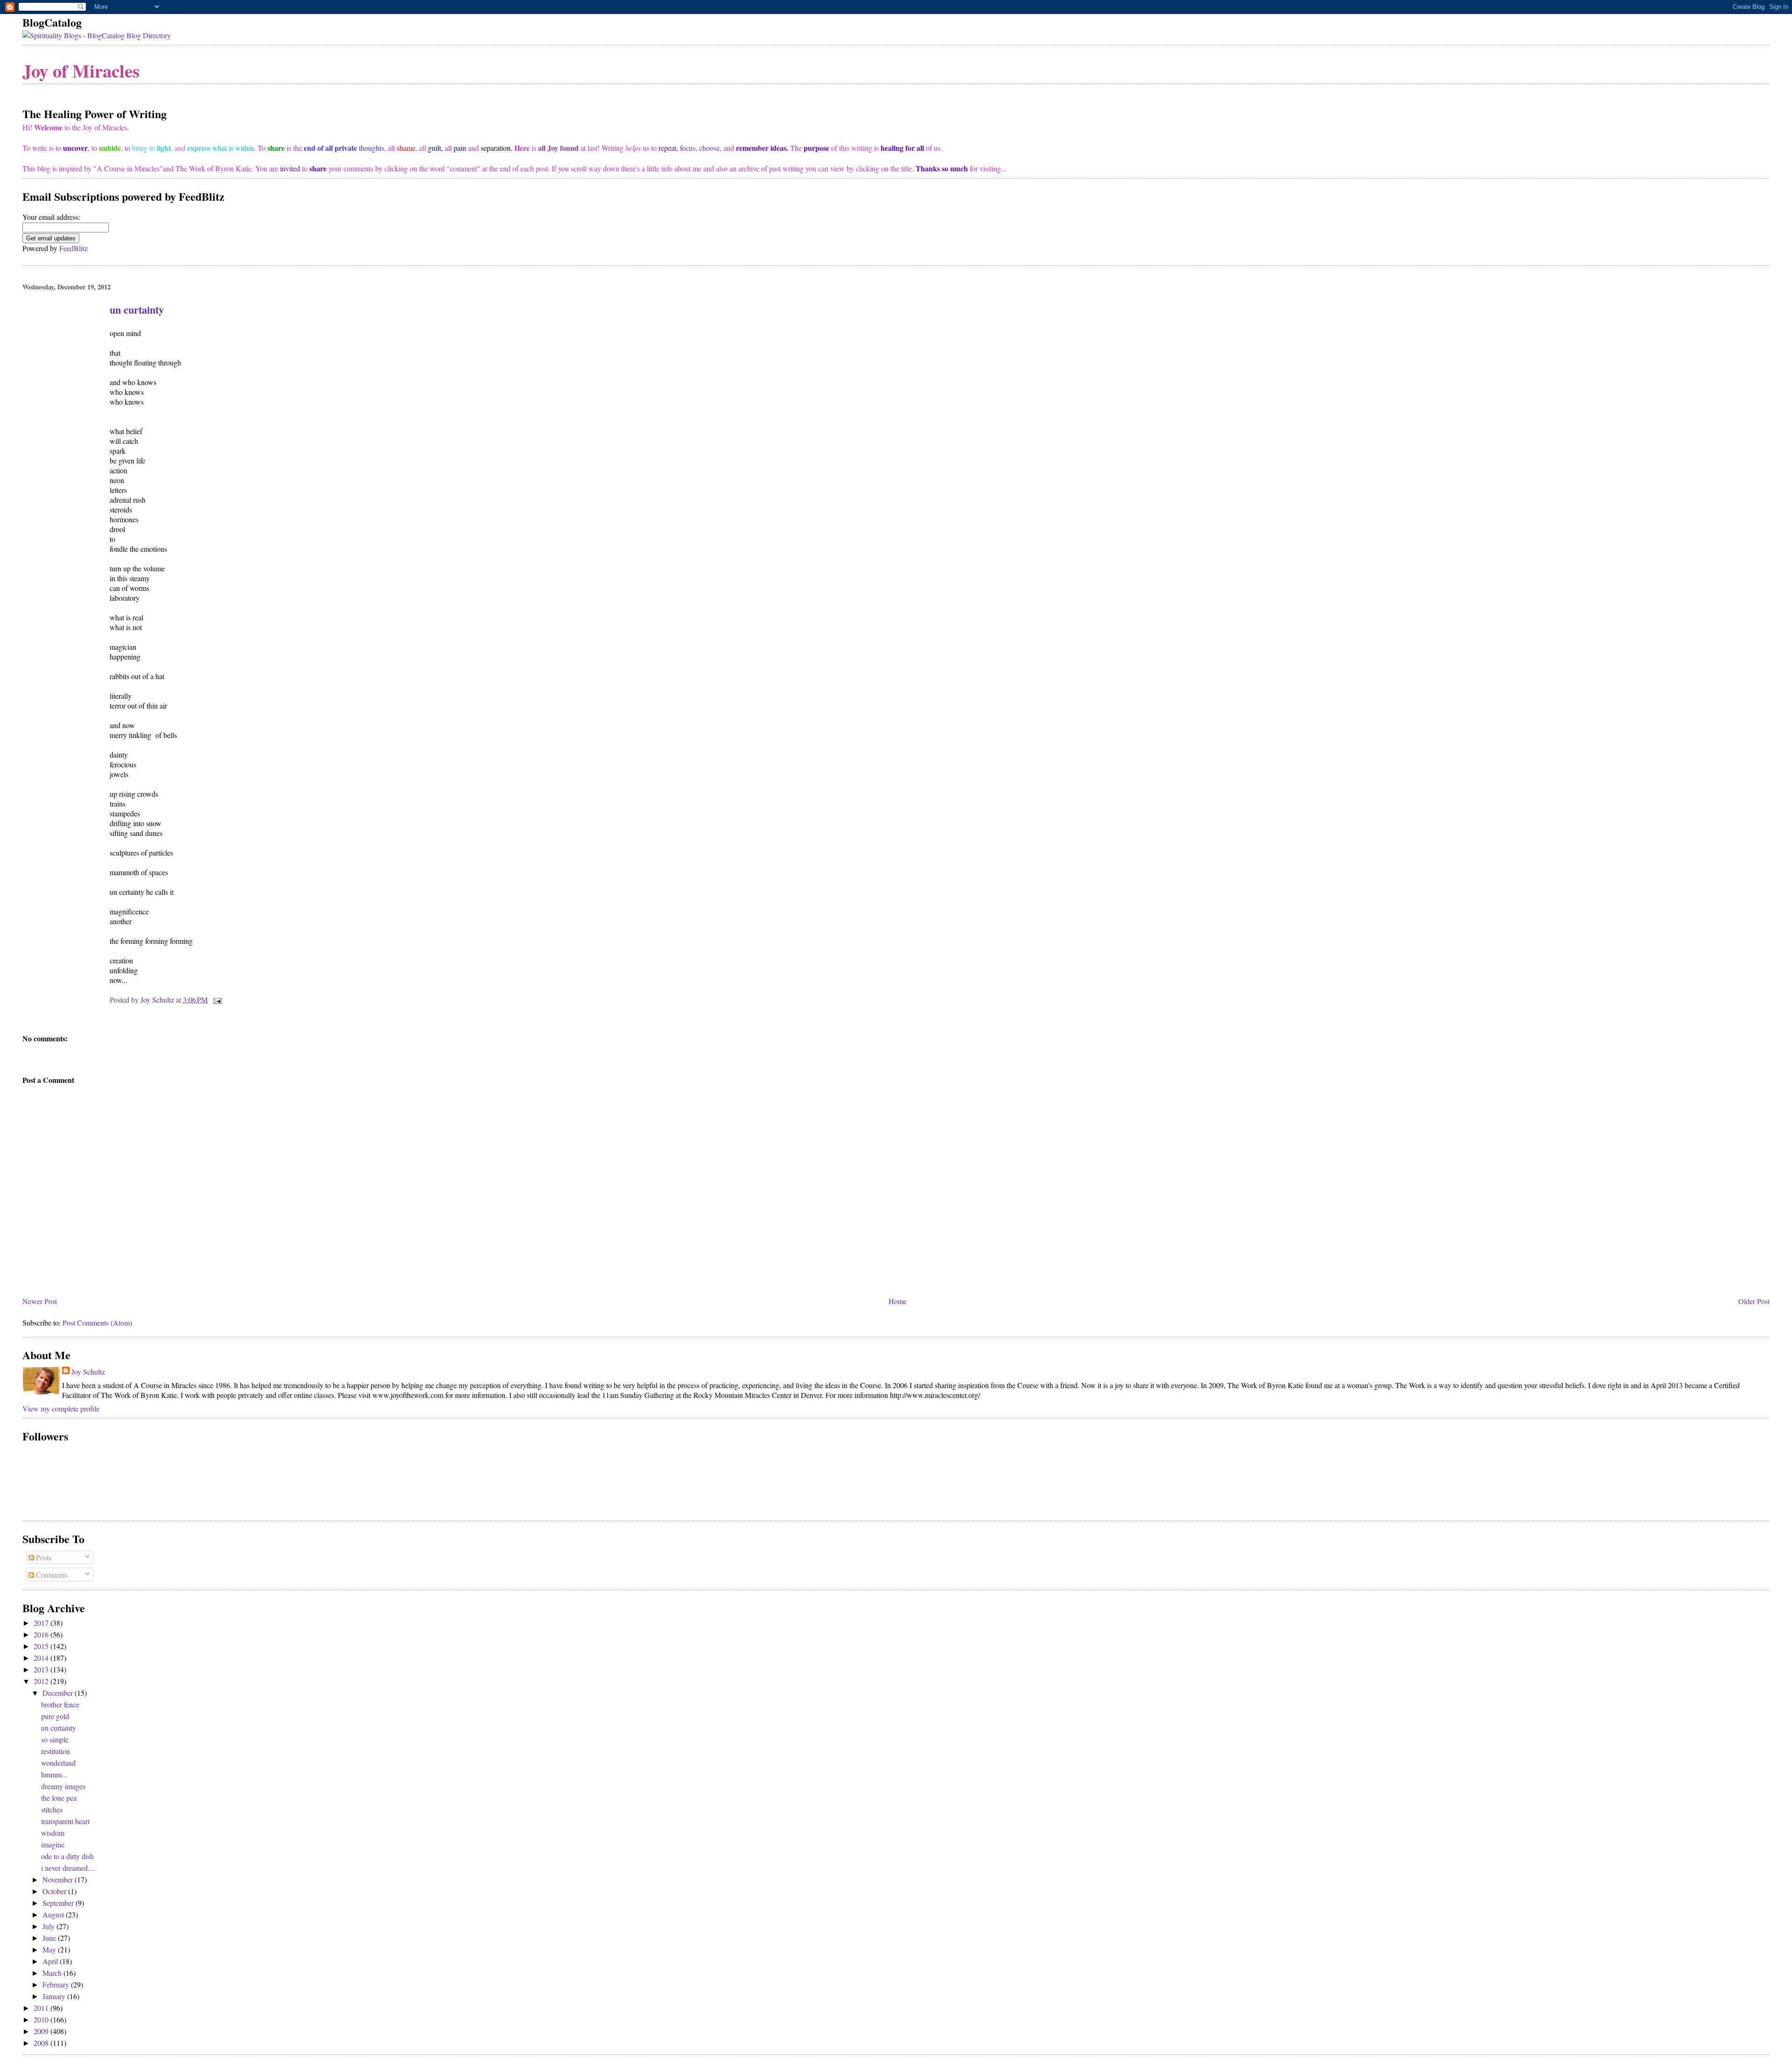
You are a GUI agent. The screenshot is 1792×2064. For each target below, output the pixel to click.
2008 (42, 2043)
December (59, 1693)
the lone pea (59, 1798)
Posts (43, 1557)
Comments (51, 1575)
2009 (42, 2031)
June (50, 1938)
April (51, 1961)
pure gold (55, 1716)
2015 (42, 1646)
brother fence (60, 1704)
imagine (53, 1844)
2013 (42, 1669)
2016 (42, 1634)
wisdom (53, 1833)
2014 (42, 1658)
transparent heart (65, 1821)
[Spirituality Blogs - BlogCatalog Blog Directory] (97, 35)
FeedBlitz (73, 248)
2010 (42, 2019)
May (50, 1949)
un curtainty (59, 1728)
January (55, 1996)
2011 (42, 2008)
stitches (52, 1809)
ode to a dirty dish (67, 1856)
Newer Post (40, 1301)
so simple (55, 1739)
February (57, 1984)
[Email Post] (217, 1000)
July (49, 1926)
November (59, 1879)
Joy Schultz (88, 1372)
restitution (56, 1751)
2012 (42, 1681)
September (59, 1903)
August (54, 1914)
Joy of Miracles (81, 70)
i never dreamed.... (68, 1868)
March (53, 1973)
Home (898, 1301)
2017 (42, 1623)
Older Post (1754, 1301)
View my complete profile (61, 1408)
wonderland (58, 1763)
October (55, 1891)
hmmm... (54, 1774)
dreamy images (63, 1786)
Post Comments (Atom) (97, 1323)
